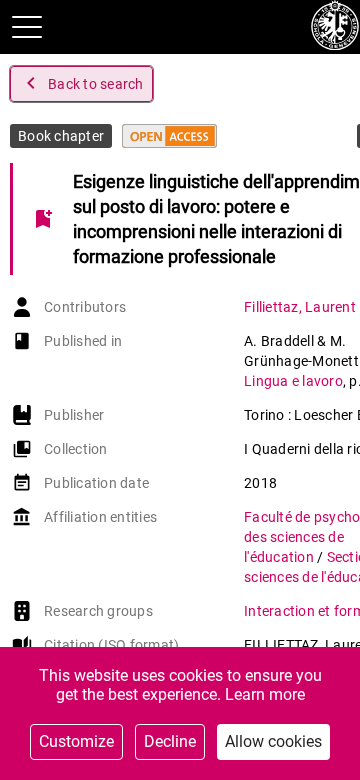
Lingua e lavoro (293, 381)
